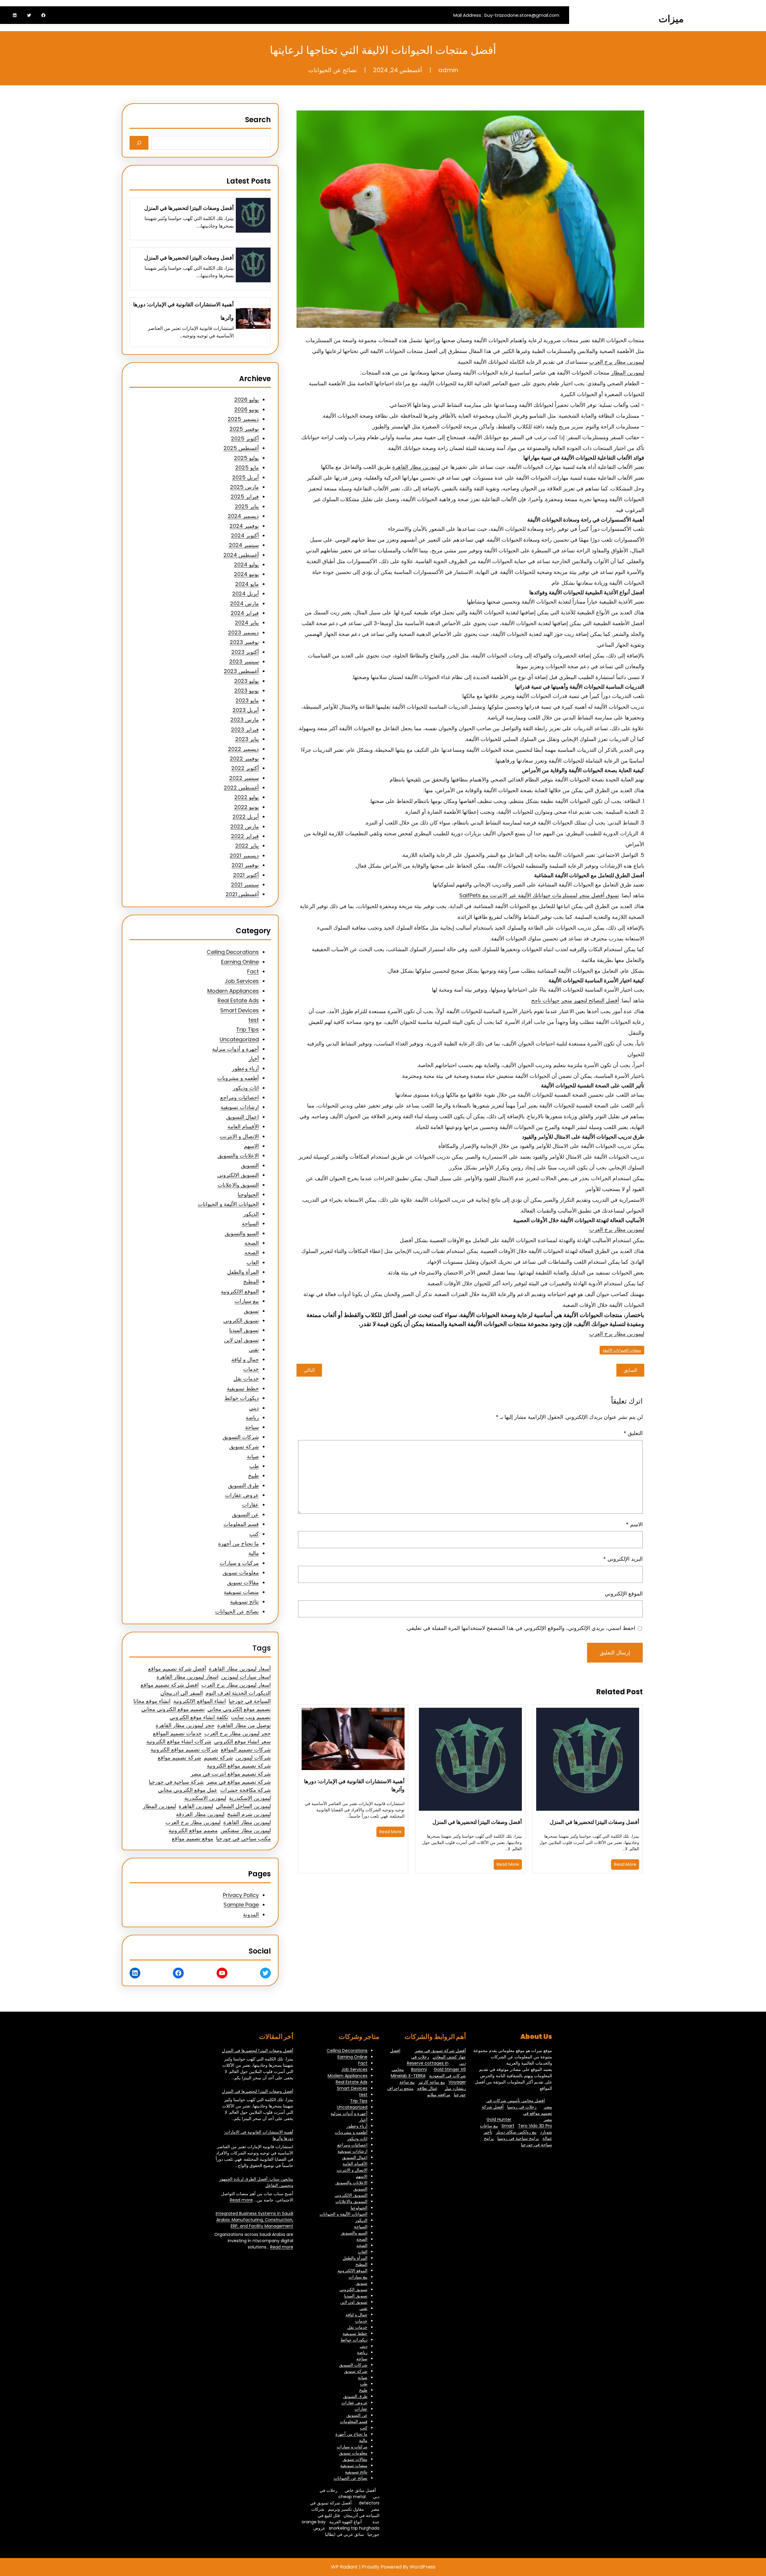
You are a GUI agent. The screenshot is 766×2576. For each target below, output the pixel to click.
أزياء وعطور (245, 1068)
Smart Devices (240, 1010)
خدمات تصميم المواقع (177, 1733)
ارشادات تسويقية (240, 1107)
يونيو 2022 (247, 807)
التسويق (250, 1165)
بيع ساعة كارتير (432, 2082)
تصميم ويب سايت (251, 1717)
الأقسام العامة (243, 1126)
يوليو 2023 (247, 681)
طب (254, 1466)
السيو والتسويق (242, 1233)
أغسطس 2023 (241, 671)
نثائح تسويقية (244, 1602)
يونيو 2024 (246, 574)
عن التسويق (245, 1514)
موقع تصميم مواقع (193, 1838)
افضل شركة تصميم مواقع (170, 1685)
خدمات (251, 1369)
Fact (253, 971)
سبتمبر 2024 (244, 545)
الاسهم (251, 1146)
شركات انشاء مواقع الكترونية (179, 1741)
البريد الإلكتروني (623, 1559)
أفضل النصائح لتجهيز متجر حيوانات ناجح (575, 1000)
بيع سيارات (247, 1301)
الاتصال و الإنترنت (239, 1136)
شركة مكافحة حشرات (246, 1790)
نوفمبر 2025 (244, 429)
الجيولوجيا (248, 1194)
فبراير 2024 (245, 613)
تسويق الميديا (244, 1330)
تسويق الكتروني (241, 1320)
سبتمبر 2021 (245, 885)
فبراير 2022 (245, 836)
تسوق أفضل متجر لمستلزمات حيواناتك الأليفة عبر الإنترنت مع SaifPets (539, 895)
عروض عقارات (242, 1495)
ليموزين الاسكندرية (205, 1798)
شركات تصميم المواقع (246, 1750)
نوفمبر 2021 (245, 865)
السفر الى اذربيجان (182, 1693)
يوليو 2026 (247, 400)
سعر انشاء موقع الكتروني (242, 1741)
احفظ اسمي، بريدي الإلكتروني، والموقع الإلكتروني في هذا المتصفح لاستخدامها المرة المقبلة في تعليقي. (521, 1628)
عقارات (250, 1505)
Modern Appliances (233, 991)
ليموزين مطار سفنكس (246, 1830)
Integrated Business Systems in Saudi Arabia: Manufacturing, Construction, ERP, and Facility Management (254, 2220)
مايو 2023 (247, 700)
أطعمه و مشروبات (238, 1078)
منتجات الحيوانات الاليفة (622, 1350)
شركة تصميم (218, 1758)
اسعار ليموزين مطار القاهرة (187, 1677)
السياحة (250, 1223)
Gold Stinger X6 (450, 2069)
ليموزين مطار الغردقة (200, 1814)
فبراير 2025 (245, 497)
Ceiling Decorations (233, 952)
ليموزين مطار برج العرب (617, 362)
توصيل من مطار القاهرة (244, 1725)
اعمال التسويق (243, 1117)
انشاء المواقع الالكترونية (200, 1701)
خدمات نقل (246, 1379)
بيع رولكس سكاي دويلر (516, 2132)
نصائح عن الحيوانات (333, 70)
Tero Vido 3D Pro (535, 2126)
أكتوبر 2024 (245, 535)
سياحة (252, 1427)
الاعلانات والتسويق (238, 1156)
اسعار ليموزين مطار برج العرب (236, 1685)
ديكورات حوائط (242, 1398)
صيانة (253, 1456)
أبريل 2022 (246, 817)
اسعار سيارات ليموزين (246, 1677)
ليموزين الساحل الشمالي (243, 1806)
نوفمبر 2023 (244, 642)
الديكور (251, 1214)
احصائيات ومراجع (240, 1097)
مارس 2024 (244, 603)
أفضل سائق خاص (360, 2490)
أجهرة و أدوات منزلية (235, 1049)
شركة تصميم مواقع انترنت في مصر (231, 1774)
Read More (625, 1864)
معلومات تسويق (241, 1573)
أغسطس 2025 (241, 448)
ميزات (671, 19)
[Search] (139, 143)
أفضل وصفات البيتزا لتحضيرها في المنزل (594, 1822)
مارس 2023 (245, 720)
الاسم (634, 1524)
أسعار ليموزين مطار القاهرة (240, 1669)
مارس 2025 (244, 487)
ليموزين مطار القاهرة (416, 467)
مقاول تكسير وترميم (346, 2509)
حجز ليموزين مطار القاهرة (185, 1725)
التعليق (633, 1433)
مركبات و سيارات (239, 1563)
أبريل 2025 (246, 477)
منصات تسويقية (241, 1592)
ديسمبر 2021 (244, 856)
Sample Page (241, 1905)
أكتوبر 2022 (245, 768)
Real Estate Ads (238, 1000)
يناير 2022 (247, 846)
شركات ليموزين (253, 1758)
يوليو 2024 (246, 565)
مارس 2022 (245, 826)
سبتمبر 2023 (244, 662)
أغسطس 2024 (241, 555)
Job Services (242, 981)
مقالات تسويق (243, 1582)
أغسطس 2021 (242, 894)
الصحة (252, 1243)
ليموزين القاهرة (196, 1806)
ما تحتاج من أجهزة (238, 1544)
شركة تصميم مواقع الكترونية (239, 1766)
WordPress (422, 2567)
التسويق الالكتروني (238, 1175)
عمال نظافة (427, 2088)
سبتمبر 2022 (244, 778)
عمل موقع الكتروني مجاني (188, 1790)
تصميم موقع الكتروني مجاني (173, 1709)
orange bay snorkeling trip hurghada (341, 2525)
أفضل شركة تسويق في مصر (440, 2051)
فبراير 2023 (245, 729)
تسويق (251, 1311)
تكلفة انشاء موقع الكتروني (199, 1717)
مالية (254, 1553)
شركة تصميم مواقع (179, 1758)
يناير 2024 (247, 623)
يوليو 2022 (247, 797)
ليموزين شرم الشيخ (249, 1814)
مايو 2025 (247, 468)
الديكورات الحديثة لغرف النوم (238, 1693)
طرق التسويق (243, 1485)
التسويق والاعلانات (238, 1185)
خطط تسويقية (243, 1388)
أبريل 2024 (246, 594)
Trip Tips (247, 1029)
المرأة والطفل (243, 1272)
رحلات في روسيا (522, 2107)
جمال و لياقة (245, 1359)
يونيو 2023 (247, 691)
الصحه (252, 1253)
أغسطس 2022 (241, 788)
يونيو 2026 (247, 409)
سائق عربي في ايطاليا (344, 2534)
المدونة (251, 1914)
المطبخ (251, 1282)
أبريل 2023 (246, 710)
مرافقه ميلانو (439, 2095)
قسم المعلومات (241, 1524)
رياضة (252, 1417)
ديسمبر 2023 (243, 632)
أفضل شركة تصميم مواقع (177, 1669)
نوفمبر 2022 (244, 759)
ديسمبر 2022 (243, 749)
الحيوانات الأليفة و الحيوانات (228, 1204)
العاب (253, 1262)
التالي (309, 1370)
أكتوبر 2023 (245, 652)
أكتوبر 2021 (246, 875)
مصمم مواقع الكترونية (193, 1830)
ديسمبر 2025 (243, 419)
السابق (630, 1370)
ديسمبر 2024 (243, 516)
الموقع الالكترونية (240, 1291)
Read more (241, 2200)
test (254, 1020)
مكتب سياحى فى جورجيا (243, 1838)
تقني (254, 1350)
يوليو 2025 (246, 458)
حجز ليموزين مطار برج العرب (238, 1733)
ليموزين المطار (628, 373)
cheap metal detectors (359, 2500)
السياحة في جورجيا (250, 1701)
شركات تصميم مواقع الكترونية (184, 1750)
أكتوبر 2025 (245, 438)
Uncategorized (239, 1039)
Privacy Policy (241, 1895)
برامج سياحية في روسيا (518, 2138)
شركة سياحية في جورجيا (176, 1782)
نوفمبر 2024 (244, 526)
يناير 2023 (247, 739)
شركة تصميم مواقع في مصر (239, 1782)
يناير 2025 (247, 506)
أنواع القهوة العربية (345, 2522)
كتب (254, 1534)
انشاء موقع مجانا (152, 1701)
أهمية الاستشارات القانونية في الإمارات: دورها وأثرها (354, 1785)
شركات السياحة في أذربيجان (345, 2512)
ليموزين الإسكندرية (250, 1798)
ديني (254, 1408)
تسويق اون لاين (241, 1340)
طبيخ (253, 1476)
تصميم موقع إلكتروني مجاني (239, 1709)
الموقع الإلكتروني (624, 1594)
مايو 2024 (247, 584)
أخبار (254, 1059)
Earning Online (240, 962)
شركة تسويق (244, 1447)
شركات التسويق (241, 1437)
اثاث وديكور (246, 1088)
